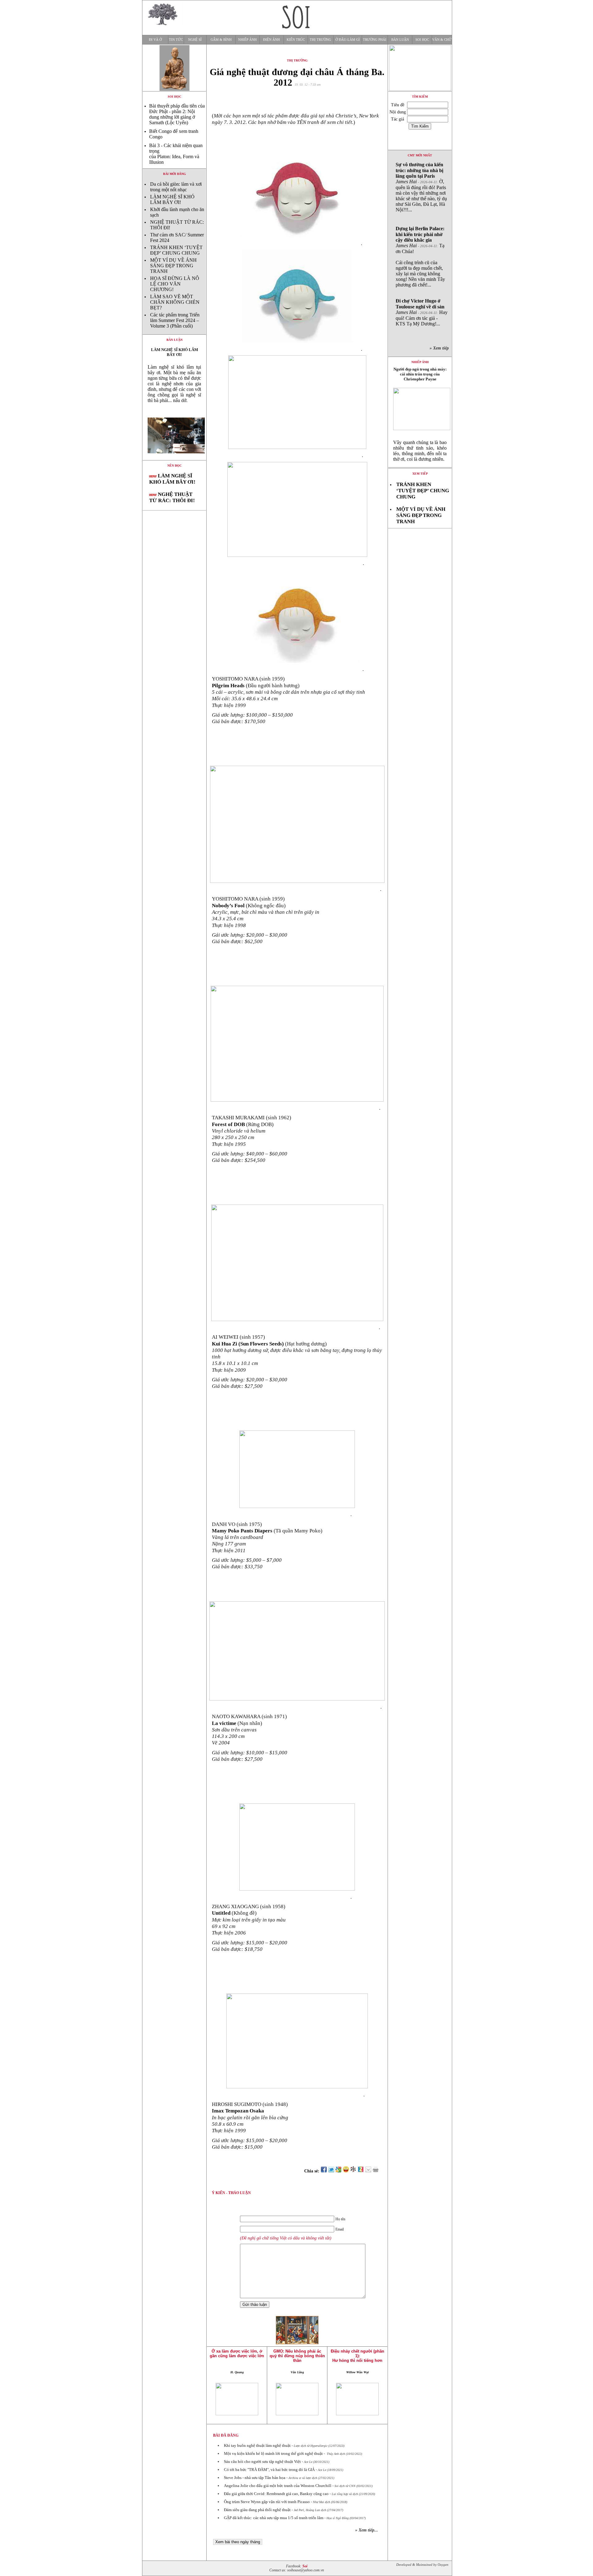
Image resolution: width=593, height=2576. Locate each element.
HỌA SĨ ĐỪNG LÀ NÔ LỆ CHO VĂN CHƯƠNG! (175, 284)
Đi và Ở (155, 40)
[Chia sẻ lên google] (339, 2171)
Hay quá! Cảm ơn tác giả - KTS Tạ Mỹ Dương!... (422, 312)
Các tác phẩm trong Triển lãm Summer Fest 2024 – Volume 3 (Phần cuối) (175, 320)
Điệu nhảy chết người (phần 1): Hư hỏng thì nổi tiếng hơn (357, 2356)
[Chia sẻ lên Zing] (361, 2171)
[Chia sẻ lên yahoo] (346, 2171)
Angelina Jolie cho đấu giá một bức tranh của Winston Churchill (278, 2486)
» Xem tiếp (440, 348)
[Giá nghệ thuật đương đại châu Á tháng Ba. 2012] (174, 458)
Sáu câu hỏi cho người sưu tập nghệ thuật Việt (262, 2462)
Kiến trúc (296, 40)
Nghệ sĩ (195, 40)
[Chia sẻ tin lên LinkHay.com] (353, 2171)
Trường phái (375, 40)
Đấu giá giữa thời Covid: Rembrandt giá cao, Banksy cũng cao (276, 2494)
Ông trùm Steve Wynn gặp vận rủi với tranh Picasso (267, 2502)
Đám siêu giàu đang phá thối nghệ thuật (257, 2510)
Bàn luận (400, 40)
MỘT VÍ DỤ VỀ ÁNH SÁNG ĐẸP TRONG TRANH (173, 266)
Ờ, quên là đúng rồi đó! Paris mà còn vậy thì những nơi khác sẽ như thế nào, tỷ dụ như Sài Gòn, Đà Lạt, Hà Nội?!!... (421, 187)
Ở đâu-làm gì (348, 40)
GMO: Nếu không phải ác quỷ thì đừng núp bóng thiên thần (297, 2356)
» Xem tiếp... (367, 2530)
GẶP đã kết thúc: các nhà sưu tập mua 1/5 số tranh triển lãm (274, 2518)
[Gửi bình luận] (368, 2171)
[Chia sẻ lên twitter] (331, 2171)
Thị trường (320, 40)
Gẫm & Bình (221, 40)
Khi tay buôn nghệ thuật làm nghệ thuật (257, 2445)
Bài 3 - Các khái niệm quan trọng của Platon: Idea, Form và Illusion (176, 154)
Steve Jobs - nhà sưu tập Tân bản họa (255, 2478)
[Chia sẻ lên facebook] (324, 2171)
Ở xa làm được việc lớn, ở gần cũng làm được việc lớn (237, 2354)
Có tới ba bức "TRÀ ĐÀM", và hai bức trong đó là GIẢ (269, 2470)
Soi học (422, 40)
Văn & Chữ (442, 40)
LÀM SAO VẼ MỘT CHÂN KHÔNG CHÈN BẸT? (175, 302)
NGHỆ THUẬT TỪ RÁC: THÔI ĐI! (172, 497)
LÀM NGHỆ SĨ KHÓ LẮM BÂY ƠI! (172, 199)
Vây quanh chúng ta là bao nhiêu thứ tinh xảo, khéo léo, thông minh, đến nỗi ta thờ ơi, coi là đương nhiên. (420, 451)
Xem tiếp (420, 474)
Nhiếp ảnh (247, 40)
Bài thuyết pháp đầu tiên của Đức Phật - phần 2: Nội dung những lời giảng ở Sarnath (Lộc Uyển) (177, 114)
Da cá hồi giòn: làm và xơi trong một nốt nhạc (176, 187)
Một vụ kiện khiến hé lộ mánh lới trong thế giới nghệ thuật (273, 2453)
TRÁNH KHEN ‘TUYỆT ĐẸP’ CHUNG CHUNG (176, 250)
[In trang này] (377, 2171)
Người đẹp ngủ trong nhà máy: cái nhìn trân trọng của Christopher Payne (420, 374)
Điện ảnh (271, 40)
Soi (305, 2566)
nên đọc (175, 466)
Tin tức (176, 40)
